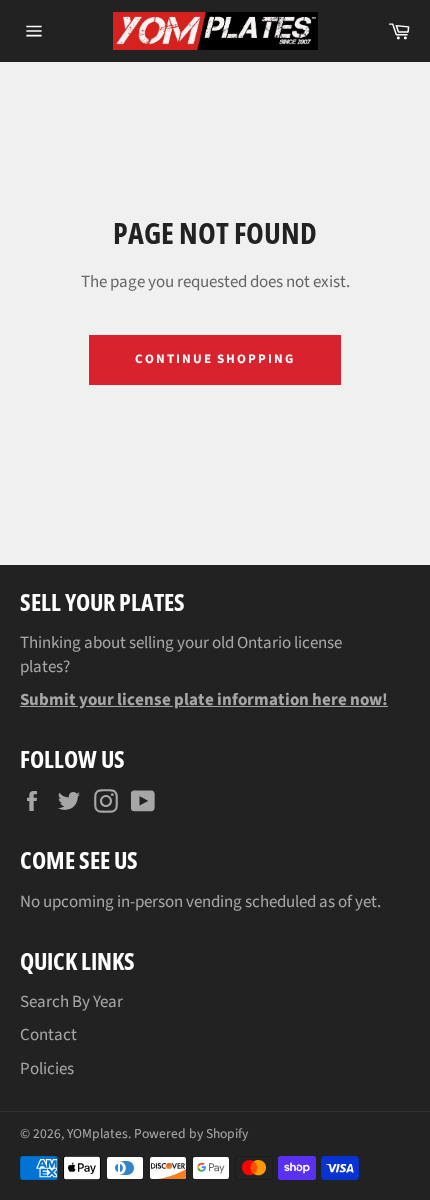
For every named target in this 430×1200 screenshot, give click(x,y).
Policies (47, 1069)
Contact (48, 1035)
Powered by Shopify (191, 1133)
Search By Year (71, 1002)
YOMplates (97, 1133)
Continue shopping (215, 359)
